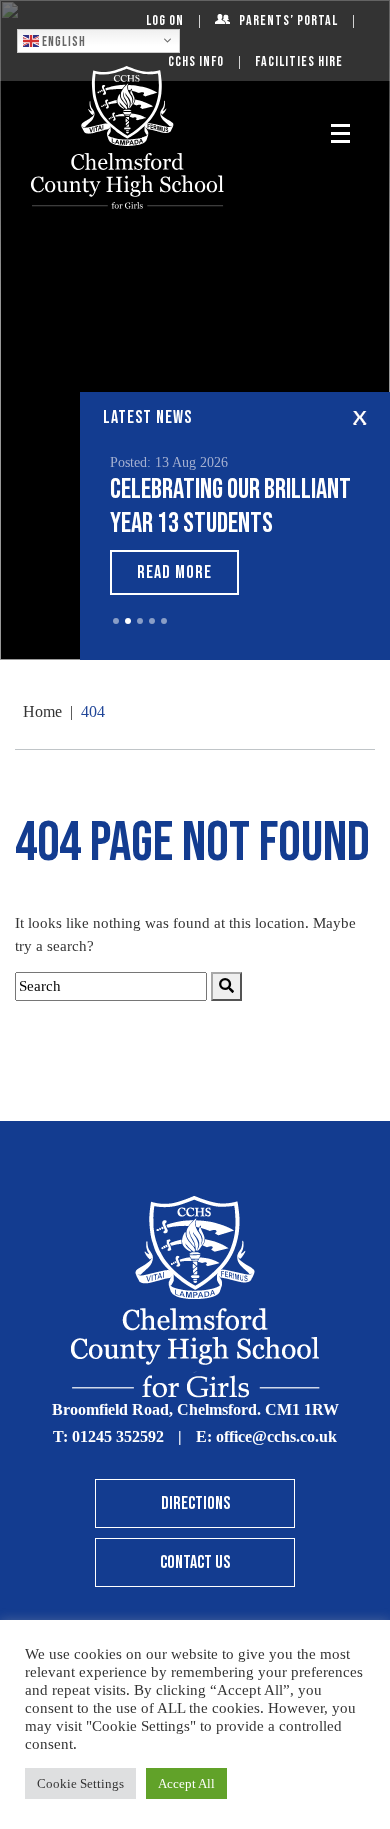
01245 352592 (118, 1436)
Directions (195, 1503)
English (62, 41)
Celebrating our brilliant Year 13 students (230, 506)
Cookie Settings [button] (80, 1783)
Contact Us (195, 1562)
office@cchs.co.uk (276, 1436)
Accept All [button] (186, 1783)
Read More (174, 572)
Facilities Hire (299, 61)
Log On (165, 20)
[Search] (226, 986)
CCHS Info (196, 61)
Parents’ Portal (288, 20)
